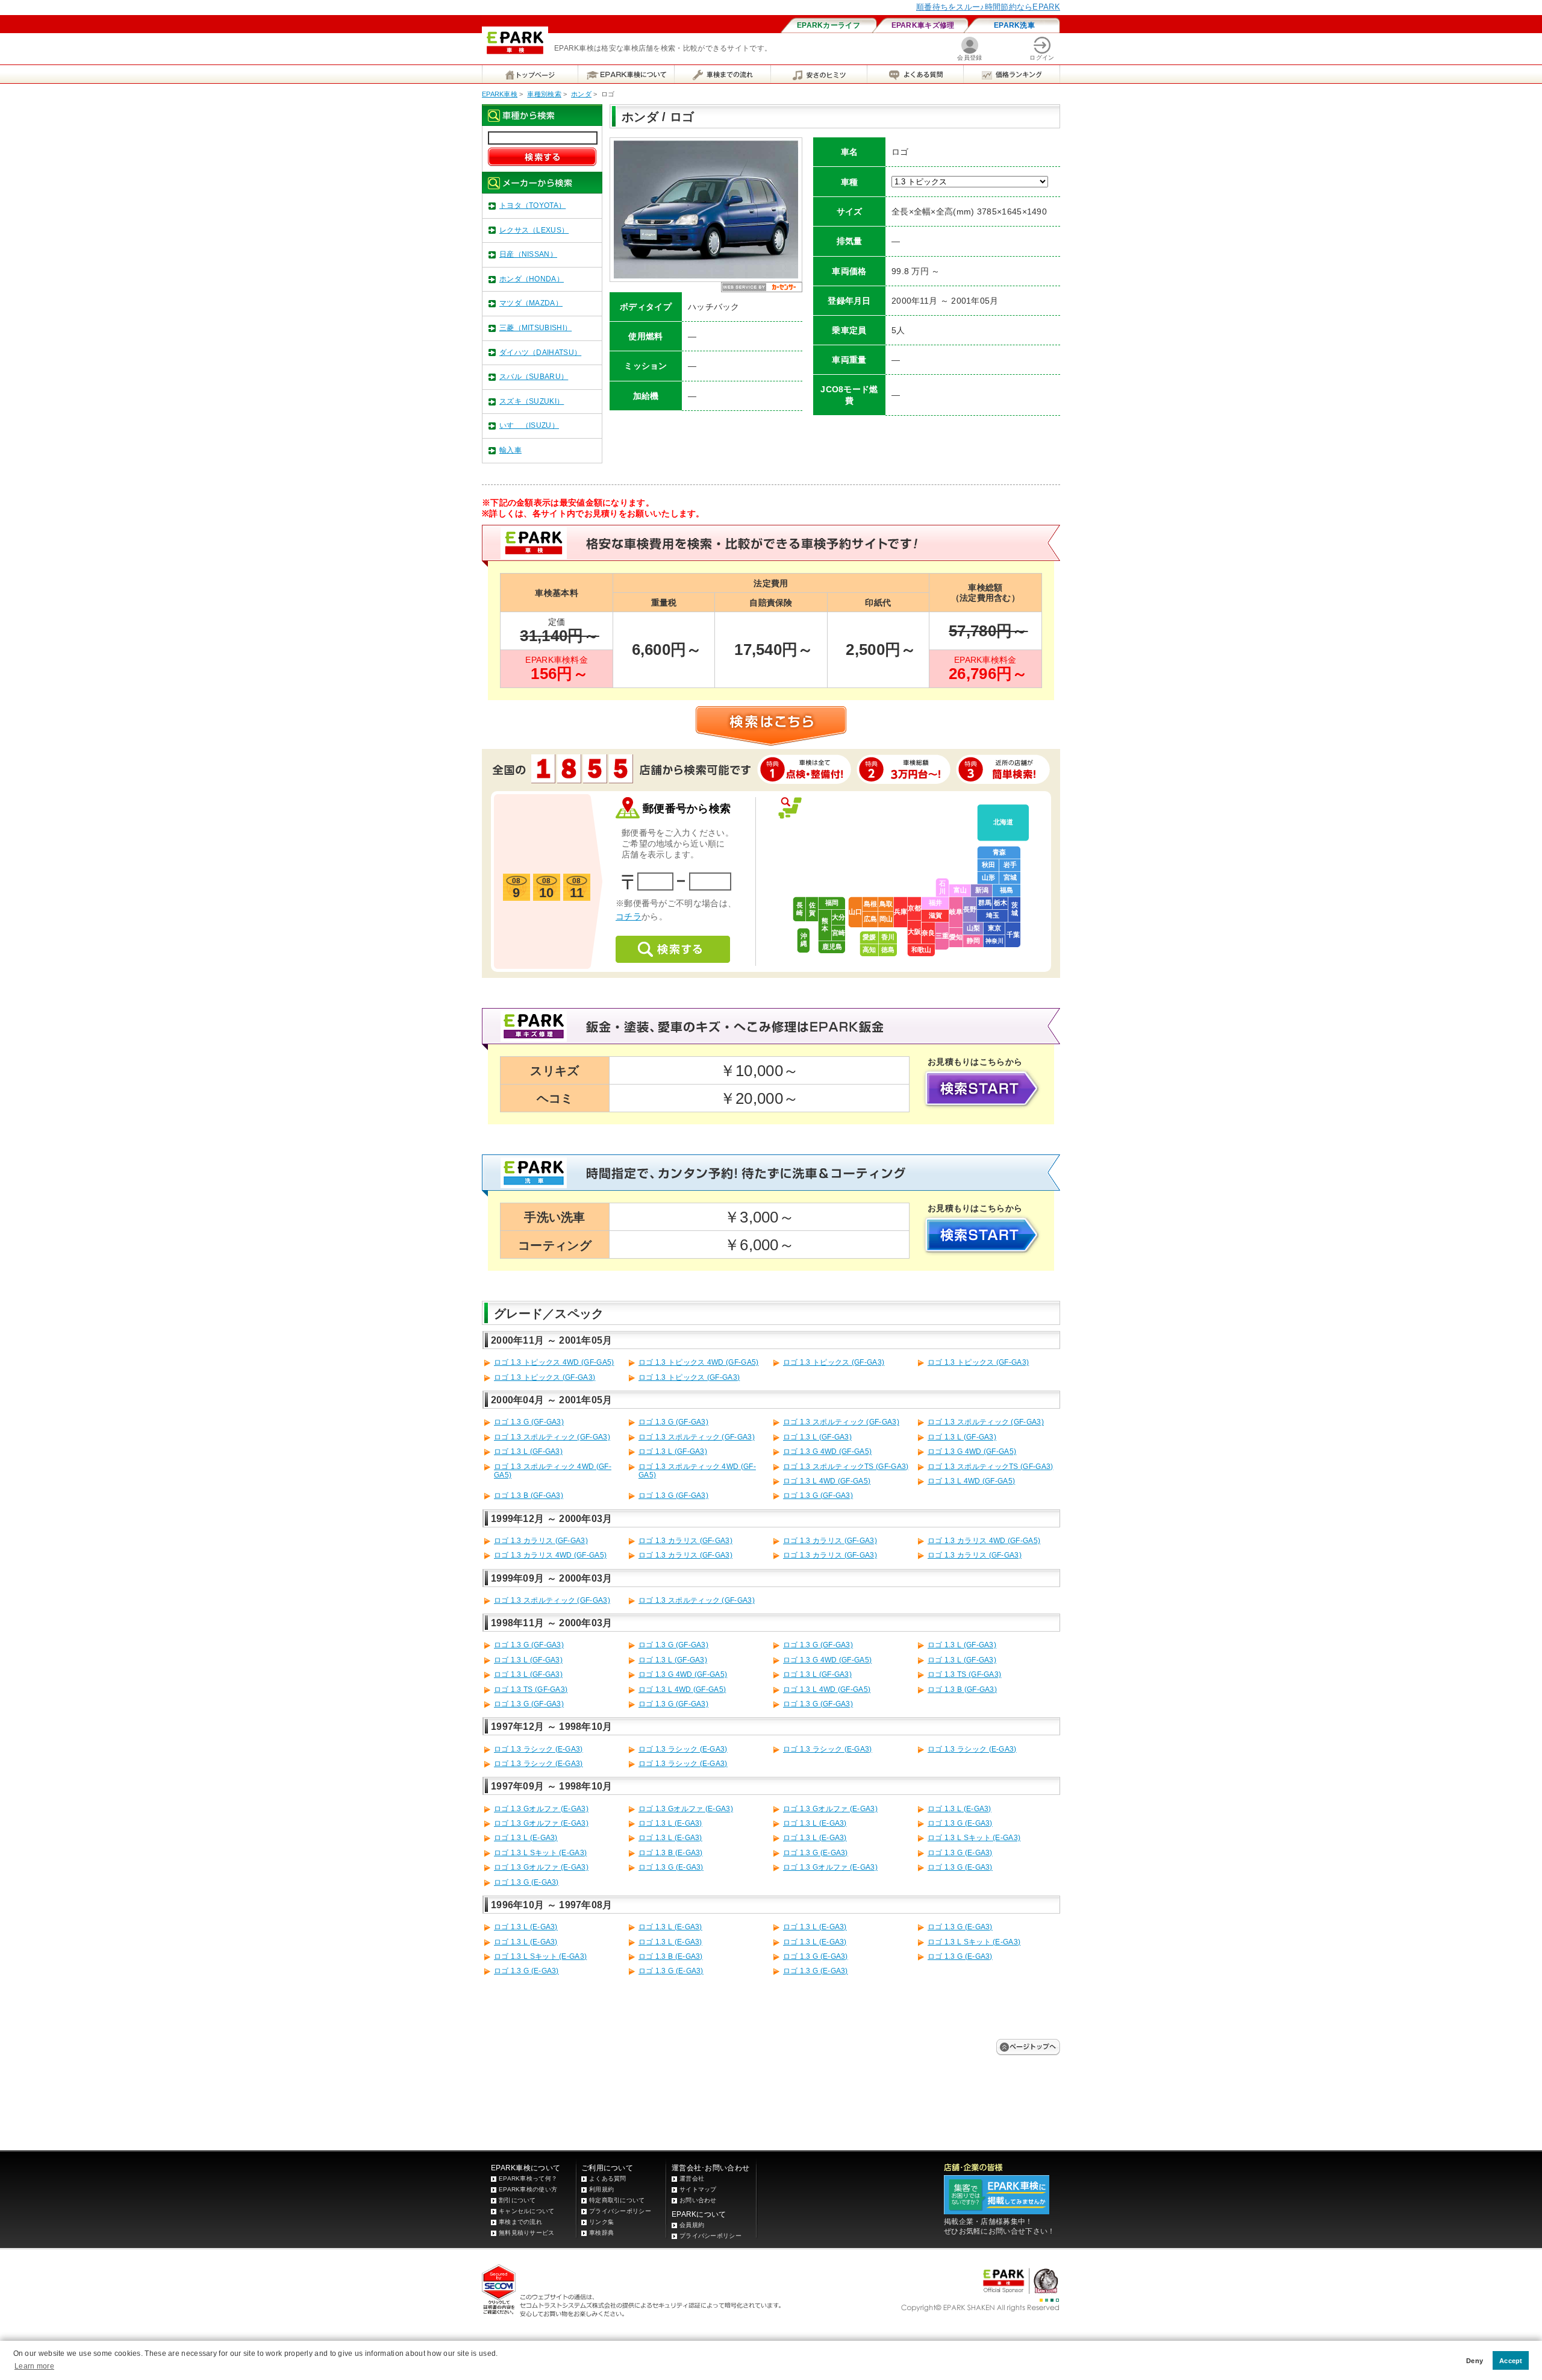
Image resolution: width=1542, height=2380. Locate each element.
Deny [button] (1475, 2361)
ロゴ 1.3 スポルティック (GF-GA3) (841, 1422)
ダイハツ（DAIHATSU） (540, 352)
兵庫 (901, 912)
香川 (888, 937)
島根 (870, 904)
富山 (960, 890)
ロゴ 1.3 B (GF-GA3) (529, 1495)
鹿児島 (832, 947)
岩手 (1010, 865)
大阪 (914, 932)
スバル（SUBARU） (534, 377)
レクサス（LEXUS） (534, 230)
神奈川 (994, 941)
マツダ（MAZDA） (531, 303)
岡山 (886, 919)
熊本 (825, 925)
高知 (869, 950)
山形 (988, 877)
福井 (935, 903)
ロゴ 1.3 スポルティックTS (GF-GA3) (846, 1467)
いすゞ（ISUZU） (529, 425)
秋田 (988, 865)
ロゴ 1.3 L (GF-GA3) (817, 1437)
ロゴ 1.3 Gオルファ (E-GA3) (541, 1809)
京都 (914, 908)
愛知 (956, 937)
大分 (838, 917)
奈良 (928, 933)
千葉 (1013, 935)
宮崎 (838, 933)
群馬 (985, 903)
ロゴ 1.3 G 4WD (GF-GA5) (827, 1451)
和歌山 (921, 950)
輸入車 (510, 450)
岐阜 (956, 912)
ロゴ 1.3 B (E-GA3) (671, 1853)
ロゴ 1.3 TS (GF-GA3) (964, 1674)
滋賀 (935, 915)
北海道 (1003, 822)
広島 (870, 919)
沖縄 (804, 940)
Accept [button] (1511, 2361)
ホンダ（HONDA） (532, 279)
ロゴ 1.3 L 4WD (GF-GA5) (827, 1481)
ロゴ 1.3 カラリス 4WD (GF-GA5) (984, 1541)
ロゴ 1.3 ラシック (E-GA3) (538, 1749)
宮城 (1010, 877)
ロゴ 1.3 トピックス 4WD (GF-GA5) (554, 1362)
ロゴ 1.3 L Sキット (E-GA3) (974, 1838)
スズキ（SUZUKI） (532, 401)
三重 (942, 936)
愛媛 (869, 937)
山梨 (973, 928)
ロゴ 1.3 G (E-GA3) (960, 1823)
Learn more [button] (34, 2366)
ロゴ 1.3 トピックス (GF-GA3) (834, 1362)
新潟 (982, 890)
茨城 (1015, 909)
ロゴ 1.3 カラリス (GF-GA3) (541, 1541)
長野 (970, 909)
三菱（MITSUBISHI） (535, 328)
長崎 (800, 909)
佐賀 (812, 909)
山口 (855, 912)
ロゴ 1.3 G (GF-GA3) (529, 1422)
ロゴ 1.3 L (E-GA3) (960, 1809)
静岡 (973, 941)
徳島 (888, 950)
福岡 (832, 903)
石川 (942, 887)
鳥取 (886, 904)
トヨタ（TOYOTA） (532, 205)
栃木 (1000, 903)
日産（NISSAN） (528, 254)
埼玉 (993, 915)
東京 (994, 928)
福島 (1007, 890)
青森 (999, 852)
